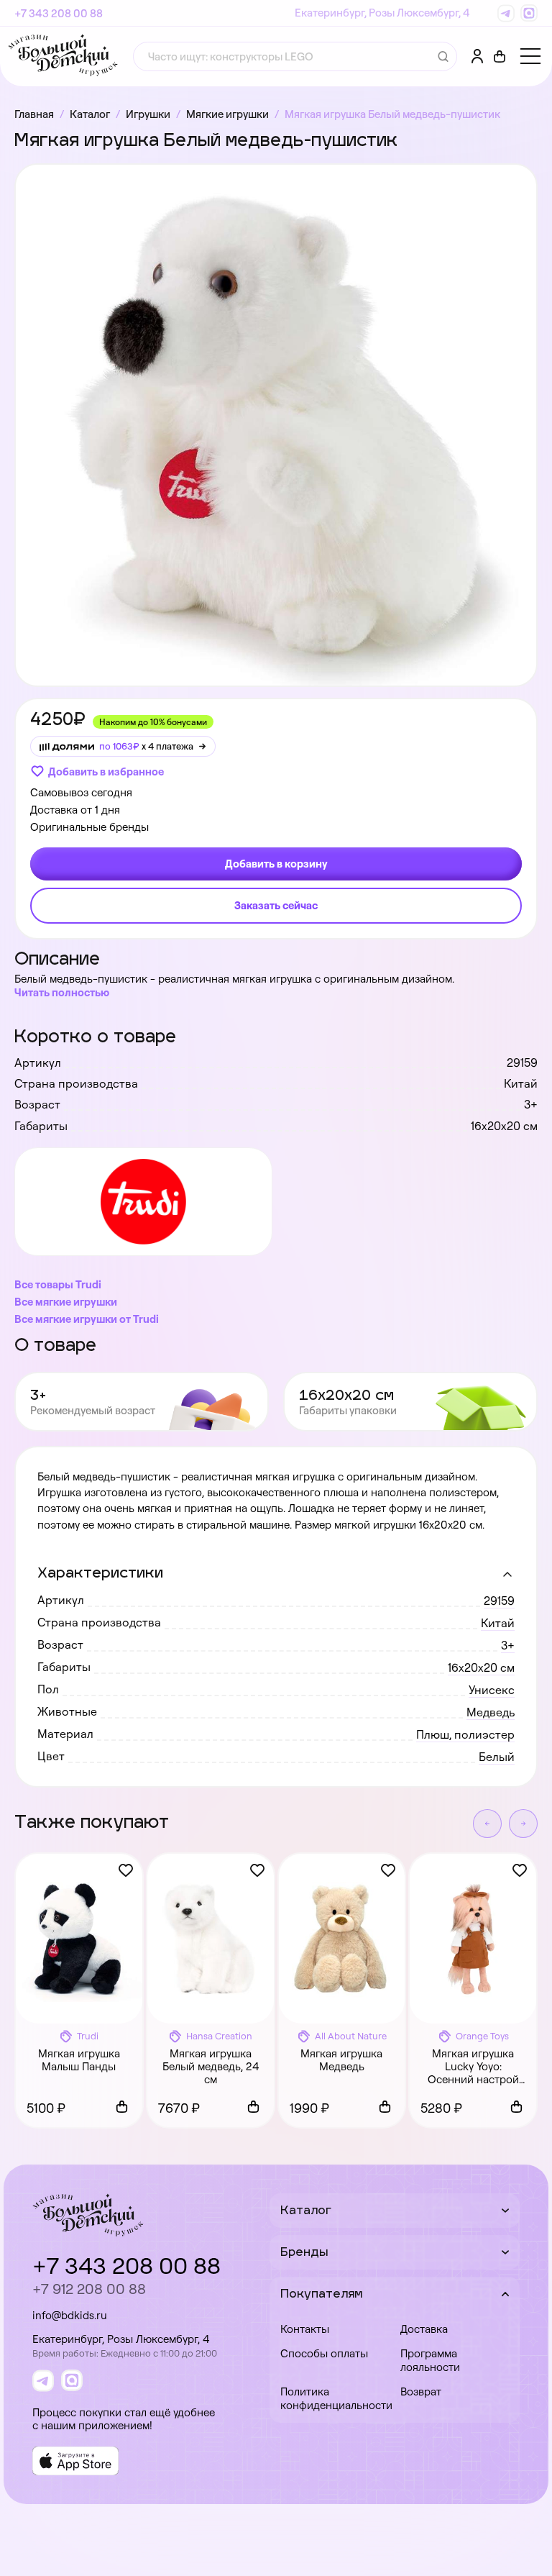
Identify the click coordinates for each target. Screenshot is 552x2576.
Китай (498, 1623)
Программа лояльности (430, 2360)
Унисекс (492, 1690)
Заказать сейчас (276, 905)
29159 (499, 1601)
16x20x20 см (481, 1667)
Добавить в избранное (106, 772)
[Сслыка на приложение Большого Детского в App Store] (75, 2461)
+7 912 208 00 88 (89, 2289)
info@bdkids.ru (70, 2315)
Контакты (305, 2329)
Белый (497, 1757)
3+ (508, 1645)
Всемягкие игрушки (66, 1302)
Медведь (491, 1712)
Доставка (424, 2329)
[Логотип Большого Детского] (63, 56)
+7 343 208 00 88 (59, 13)
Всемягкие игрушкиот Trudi (87, 1319)
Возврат (421, 2391)
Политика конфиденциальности (335, 2398)
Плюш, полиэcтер (465, 1734)
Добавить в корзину (276, 864)
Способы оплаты (324, 2353)
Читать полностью (62, 992)
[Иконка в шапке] (500, 57)
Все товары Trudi (58, 1284)
